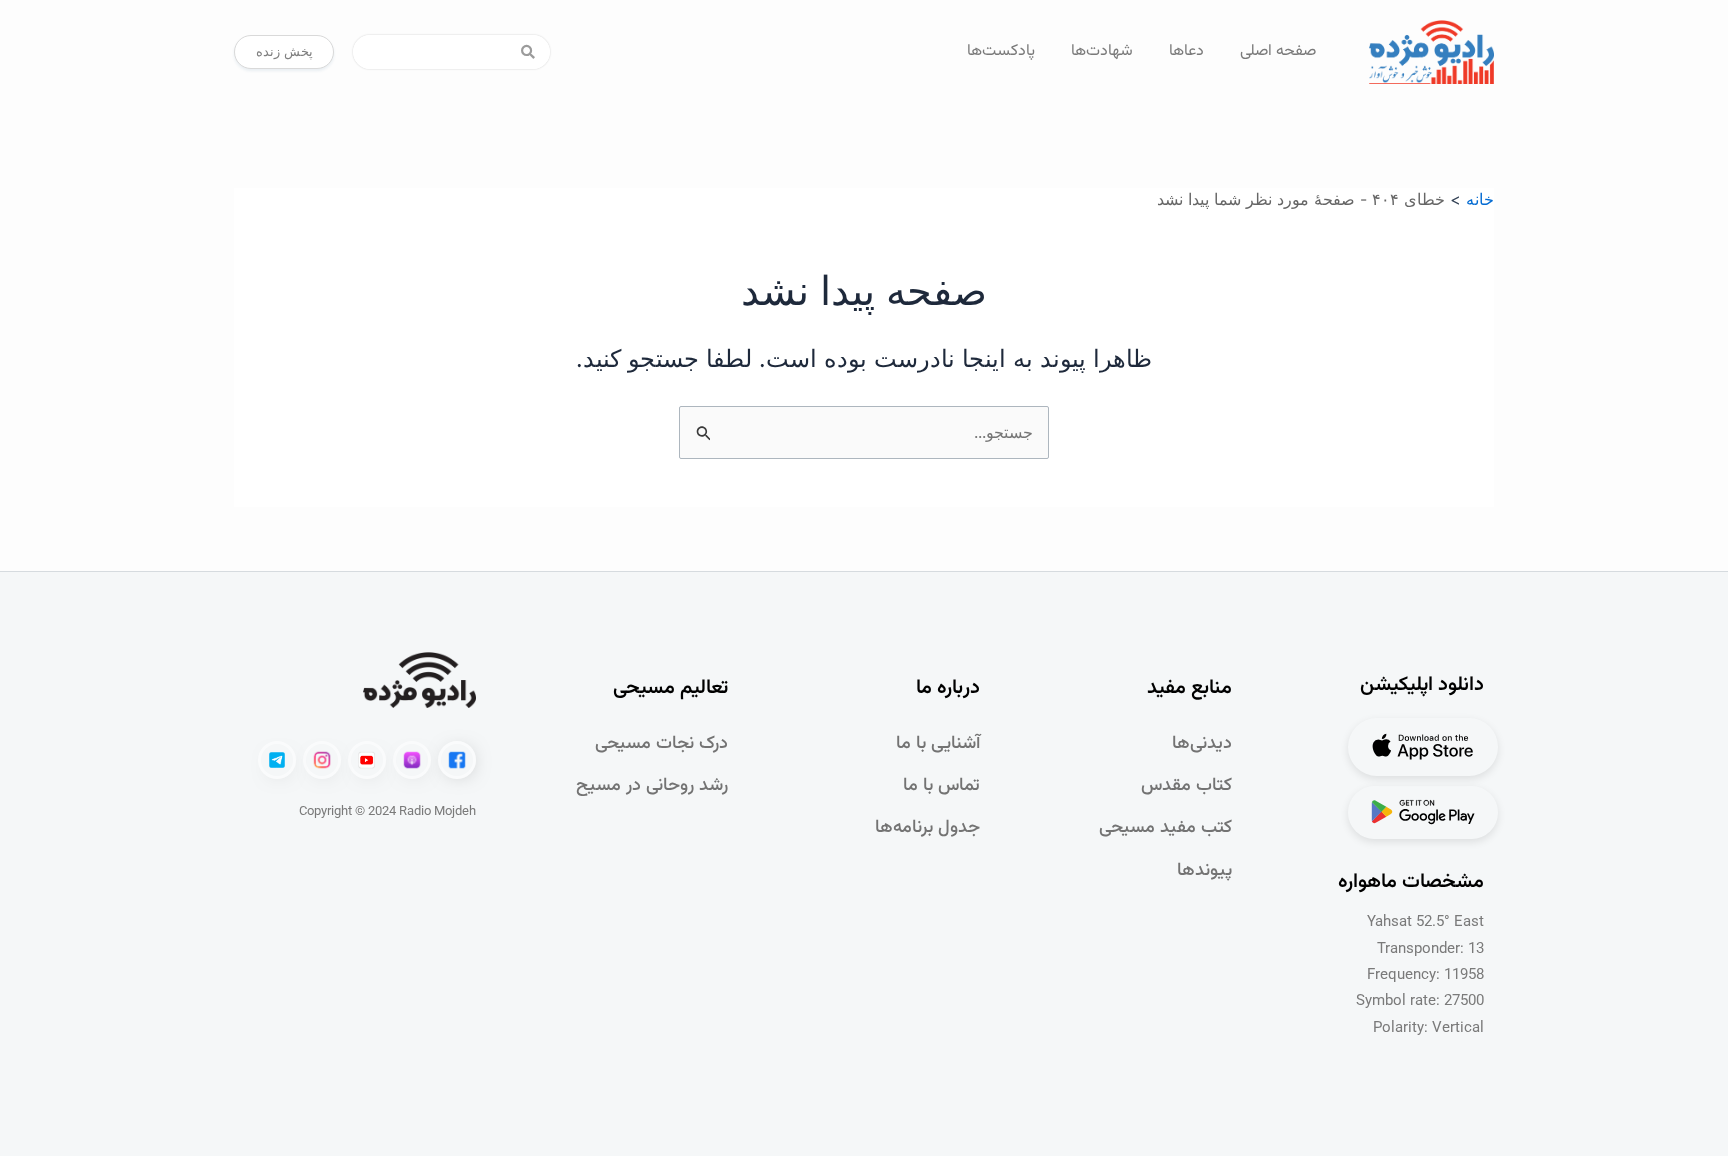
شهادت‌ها (1102, 51)
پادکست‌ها (1001, 51)
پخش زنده (284, 51)
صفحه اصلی (1278, 51)
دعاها (1186, 51)
